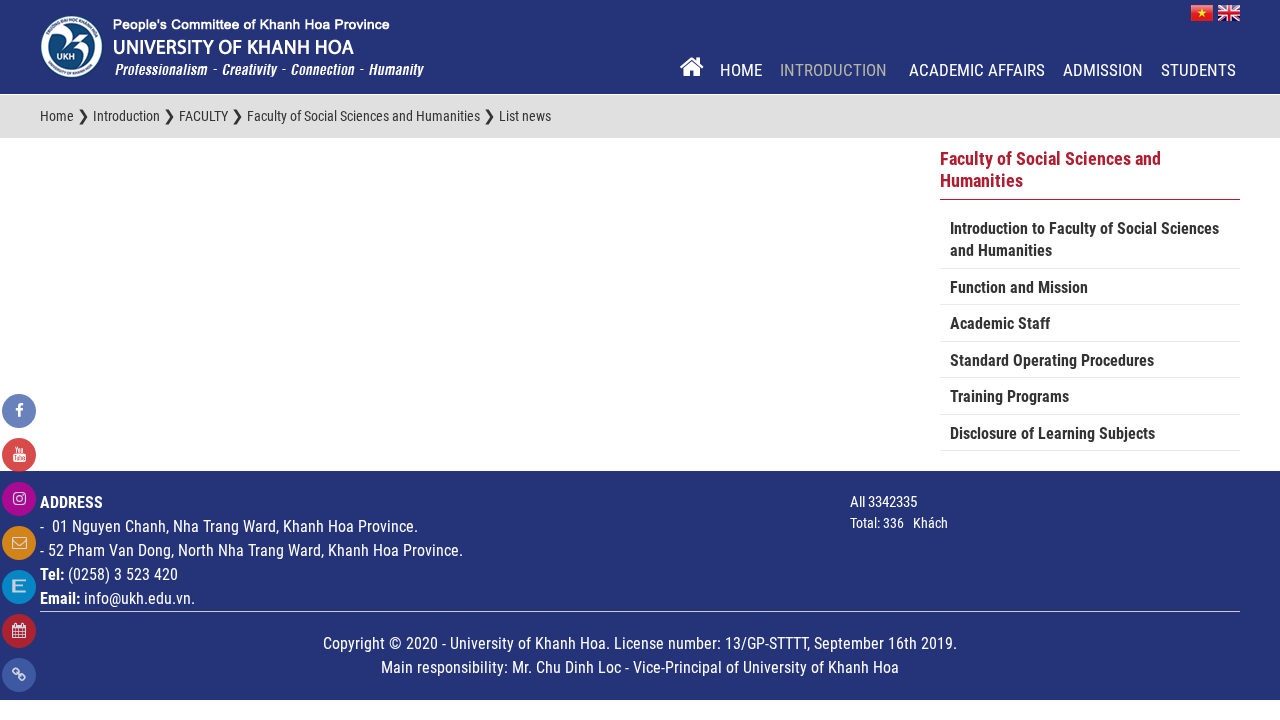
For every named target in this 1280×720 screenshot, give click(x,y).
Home (741, 70)
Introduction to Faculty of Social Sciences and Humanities (1084, 240)
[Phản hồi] (19, 543)
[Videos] (19, 455)
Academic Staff (1000, 323)
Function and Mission (1019, 287)
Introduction (835, 70)
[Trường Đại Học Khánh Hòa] (232, 46)
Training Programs (1009, 396)
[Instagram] (19, 499)
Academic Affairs (977, 70)
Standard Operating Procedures (1052, 360)
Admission (1103, 70)
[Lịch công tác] (19, 631)
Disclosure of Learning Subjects (1052, 433)
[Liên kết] (19, 675)
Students (1198, 70)
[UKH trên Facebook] (19, 411)
